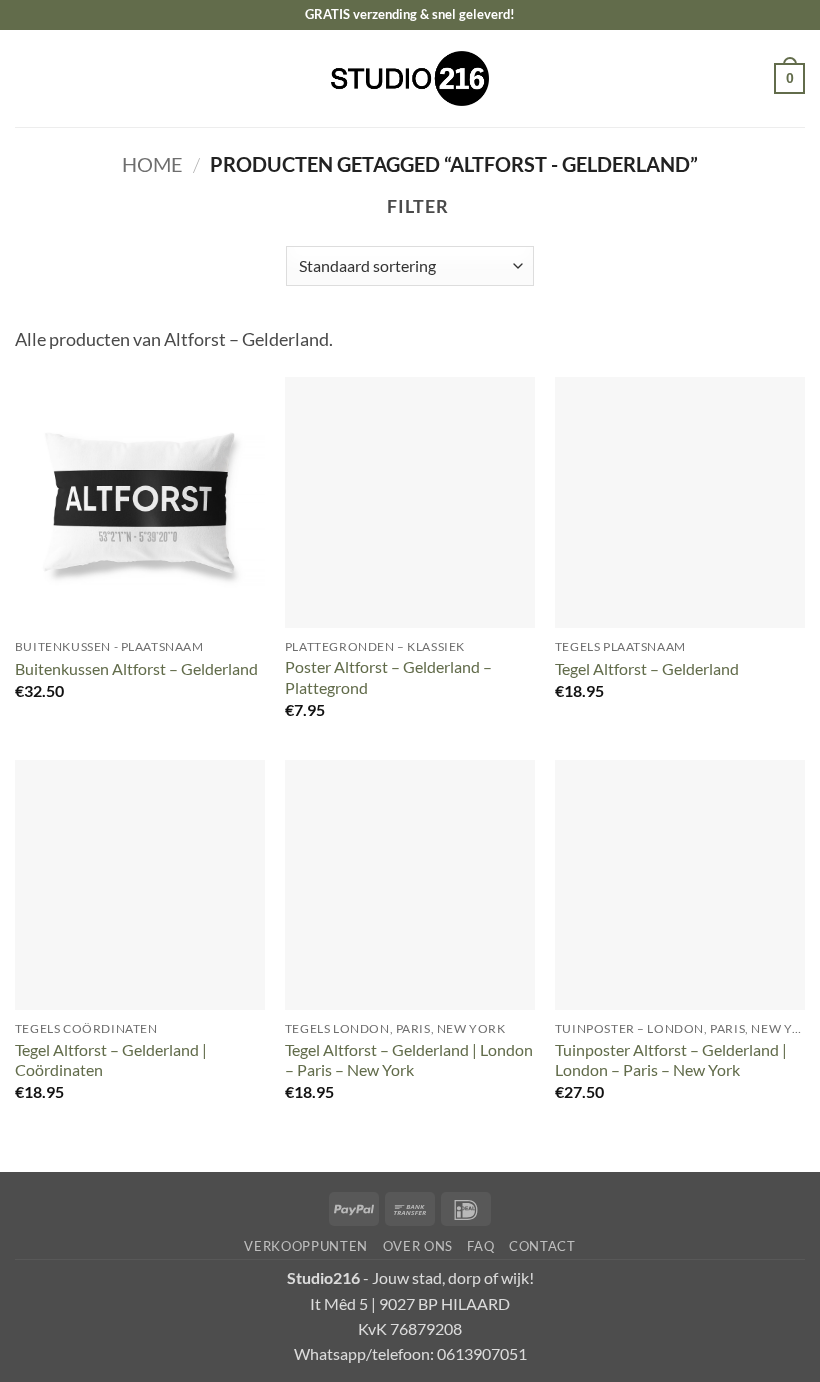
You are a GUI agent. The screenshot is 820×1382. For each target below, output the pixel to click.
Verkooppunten (306, 1246)
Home (152, 164)
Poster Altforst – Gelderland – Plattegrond (388, 677)
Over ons (418, 1246)
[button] (28, 78)
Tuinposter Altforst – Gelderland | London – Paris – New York (671, 1060)
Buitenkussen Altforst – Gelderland (136, 668)
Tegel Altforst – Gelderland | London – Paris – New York (409, 1060)
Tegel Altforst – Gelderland (647, 668)
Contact (542, 1246)
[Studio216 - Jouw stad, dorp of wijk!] (410, 78)
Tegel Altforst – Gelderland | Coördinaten (111, 1060)
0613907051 (482, 1353)
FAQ (480, 1246)
